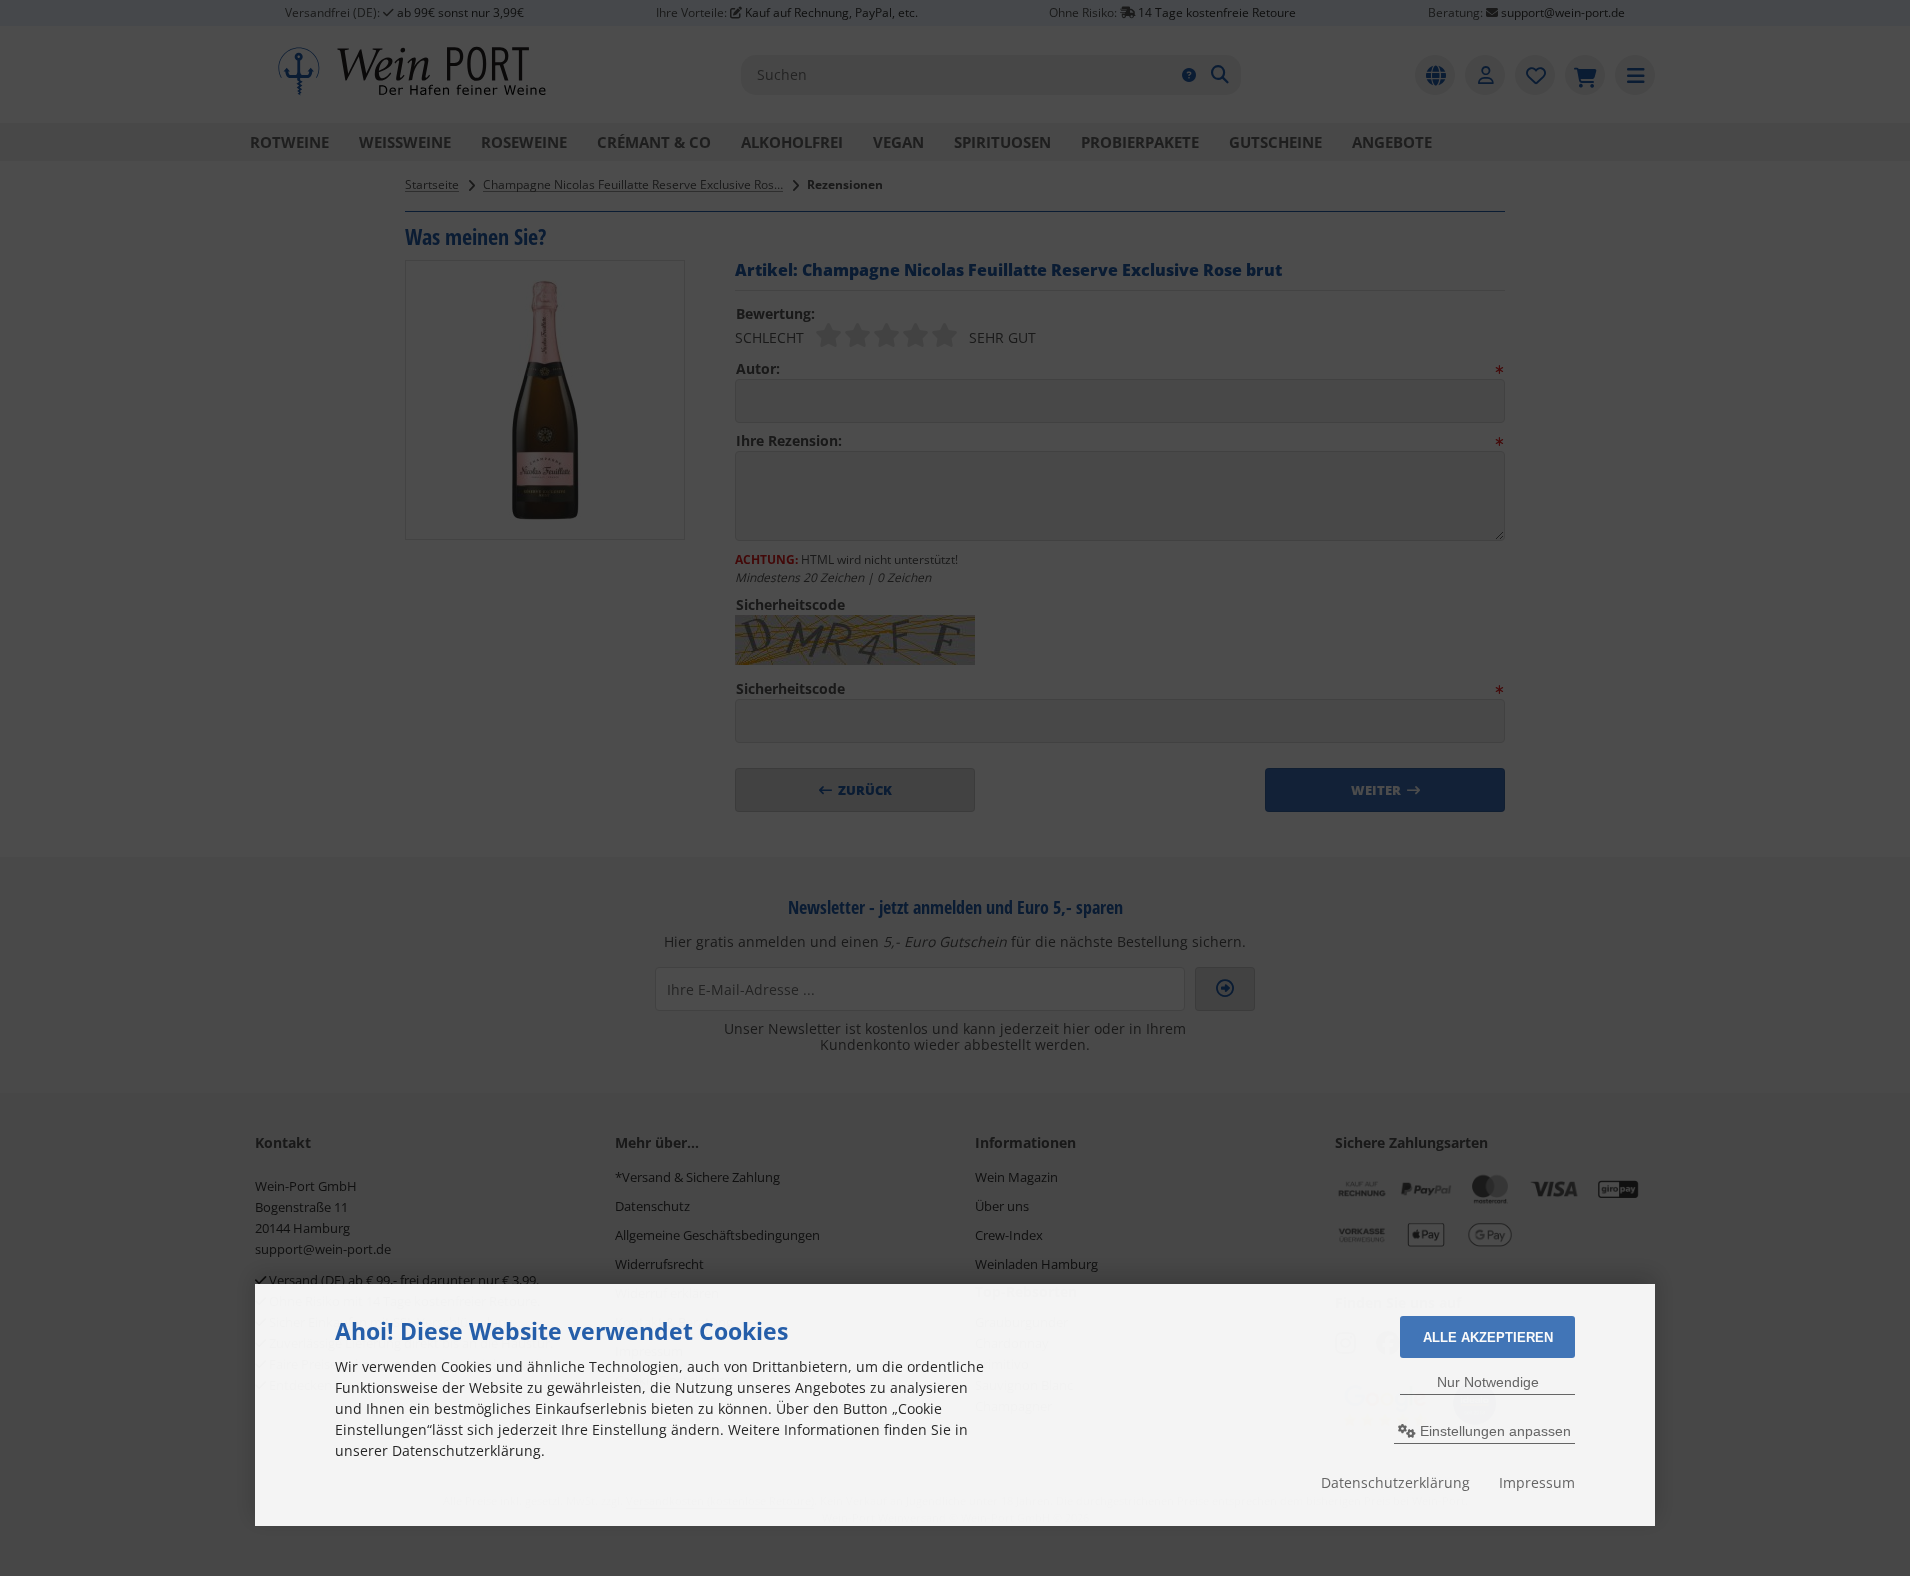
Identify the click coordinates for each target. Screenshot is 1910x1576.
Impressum (1537, 1482)
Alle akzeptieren (1488, 1337)
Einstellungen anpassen (1493, 1431)
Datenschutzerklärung (1395, 1482)
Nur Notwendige (1488, 1382)
